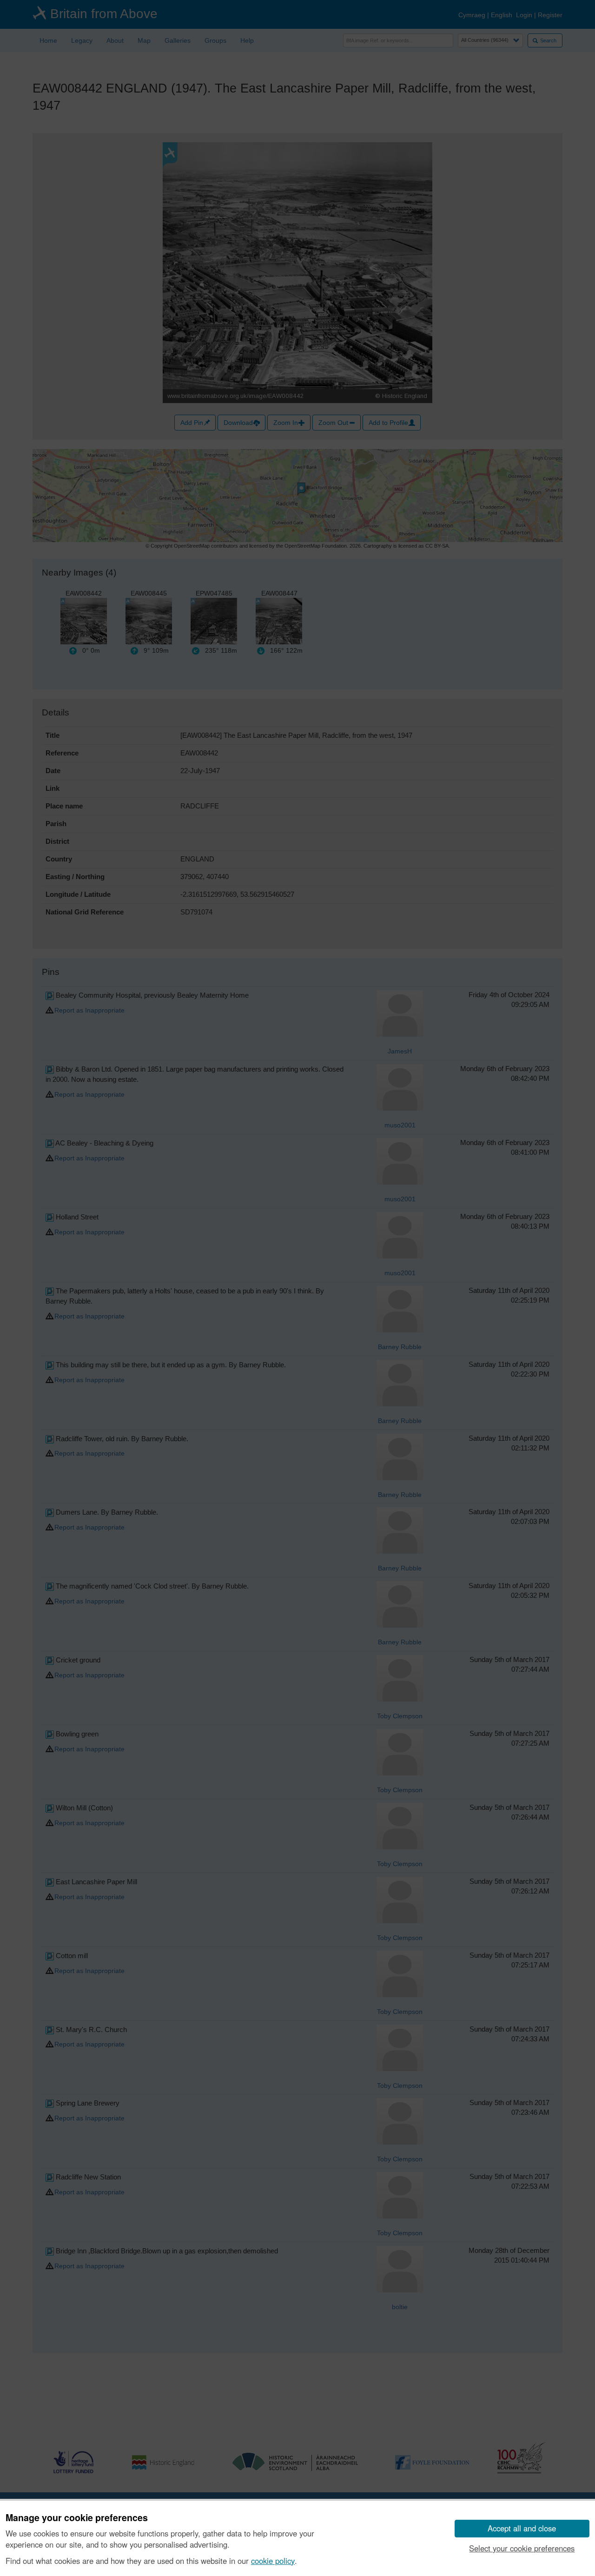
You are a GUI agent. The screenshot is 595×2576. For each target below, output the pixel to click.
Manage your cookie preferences (77, 2518)
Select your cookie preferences (522, 2548)
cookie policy (273, 2561)
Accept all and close (522, 2528)
